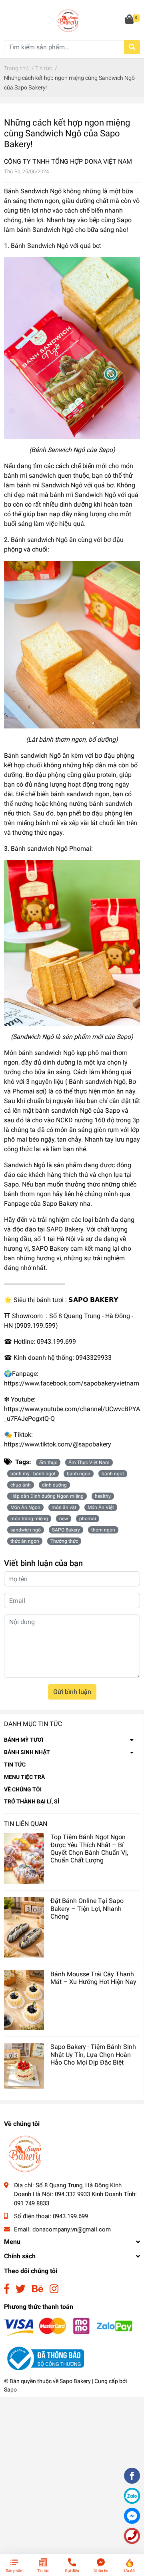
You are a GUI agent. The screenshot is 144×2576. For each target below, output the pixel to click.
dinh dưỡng (54, 1485)
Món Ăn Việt (101, 1507)
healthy (103, 1496)
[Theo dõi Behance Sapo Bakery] (38, 2289)
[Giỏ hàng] (130, 20)
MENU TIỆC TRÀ (24, 1777)
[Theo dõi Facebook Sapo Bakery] (7, 2289)
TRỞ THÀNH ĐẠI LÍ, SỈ (32, 1801)
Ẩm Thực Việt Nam (89, 1462)
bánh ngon (79, 1474)
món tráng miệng (29, 1519)
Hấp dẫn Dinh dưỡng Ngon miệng (47, 1496)
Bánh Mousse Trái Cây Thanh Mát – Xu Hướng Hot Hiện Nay (93, 1978)
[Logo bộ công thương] (44, 2358)
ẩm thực (48, 1462)
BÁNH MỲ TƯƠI (24, 1740)
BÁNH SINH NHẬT (27, 1752)
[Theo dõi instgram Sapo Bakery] (54, 2289)
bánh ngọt (113, 1474)
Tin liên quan (26, 1824)
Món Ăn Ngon (25, 1507)
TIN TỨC (15, 1765)
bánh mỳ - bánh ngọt (33, 1474)
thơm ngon (103, 1530)
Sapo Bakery (75, 2381)
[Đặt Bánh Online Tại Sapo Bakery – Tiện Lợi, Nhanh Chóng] (24, 1927)
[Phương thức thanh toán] (68, 2327)
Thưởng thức (64, 1541)
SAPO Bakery (66, 1530)
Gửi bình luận (72, 1692)
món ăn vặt (64, 1507)
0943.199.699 (70, 2216)
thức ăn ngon (25, 1541)
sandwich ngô (26, 1530)
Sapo (10, 2389)
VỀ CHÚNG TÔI (23, 1789)
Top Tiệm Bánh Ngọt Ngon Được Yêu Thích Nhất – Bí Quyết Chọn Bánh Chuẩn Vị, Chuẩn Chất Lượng (89, 1849)
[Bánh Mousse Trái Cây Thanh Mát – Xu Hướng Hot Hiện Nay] (24, 2000)
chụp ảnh (21, 1485)
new (64, 1519)
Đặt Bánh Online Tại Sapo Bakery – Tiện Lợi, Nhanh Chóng (87, 1908)
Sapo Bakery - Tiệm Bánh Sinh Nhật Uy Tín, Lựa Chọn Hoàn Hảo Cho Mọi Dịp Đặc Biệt (93, 2054)
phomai (88, 1519)
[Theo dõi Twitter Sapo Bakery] (21, 2289)
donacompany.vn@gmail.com (72, 2229)
